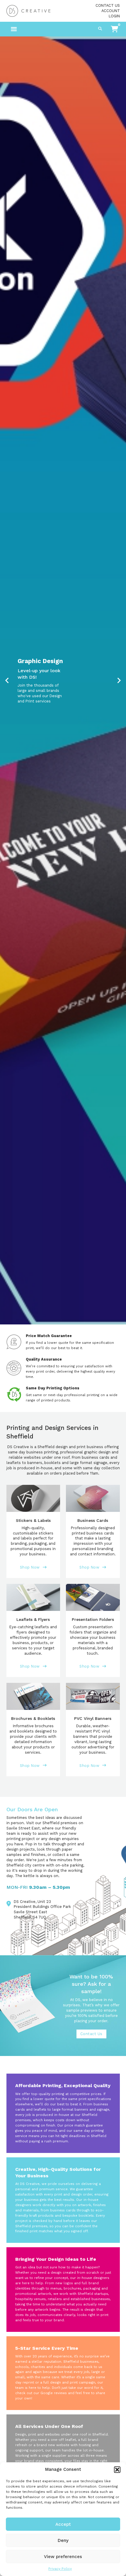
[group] (63, 680)
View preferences (63, 2557)
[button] (117, 2470)
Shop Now (30, 1567)
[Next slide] (119, 680)
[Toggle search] (100, 29)
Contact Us (108, 5)
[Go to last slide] (7, 680)
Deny (63, 2540)
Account (111, 11)
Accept (63, 2524)
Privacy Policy (60, 2569)
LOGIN (114, 16)
